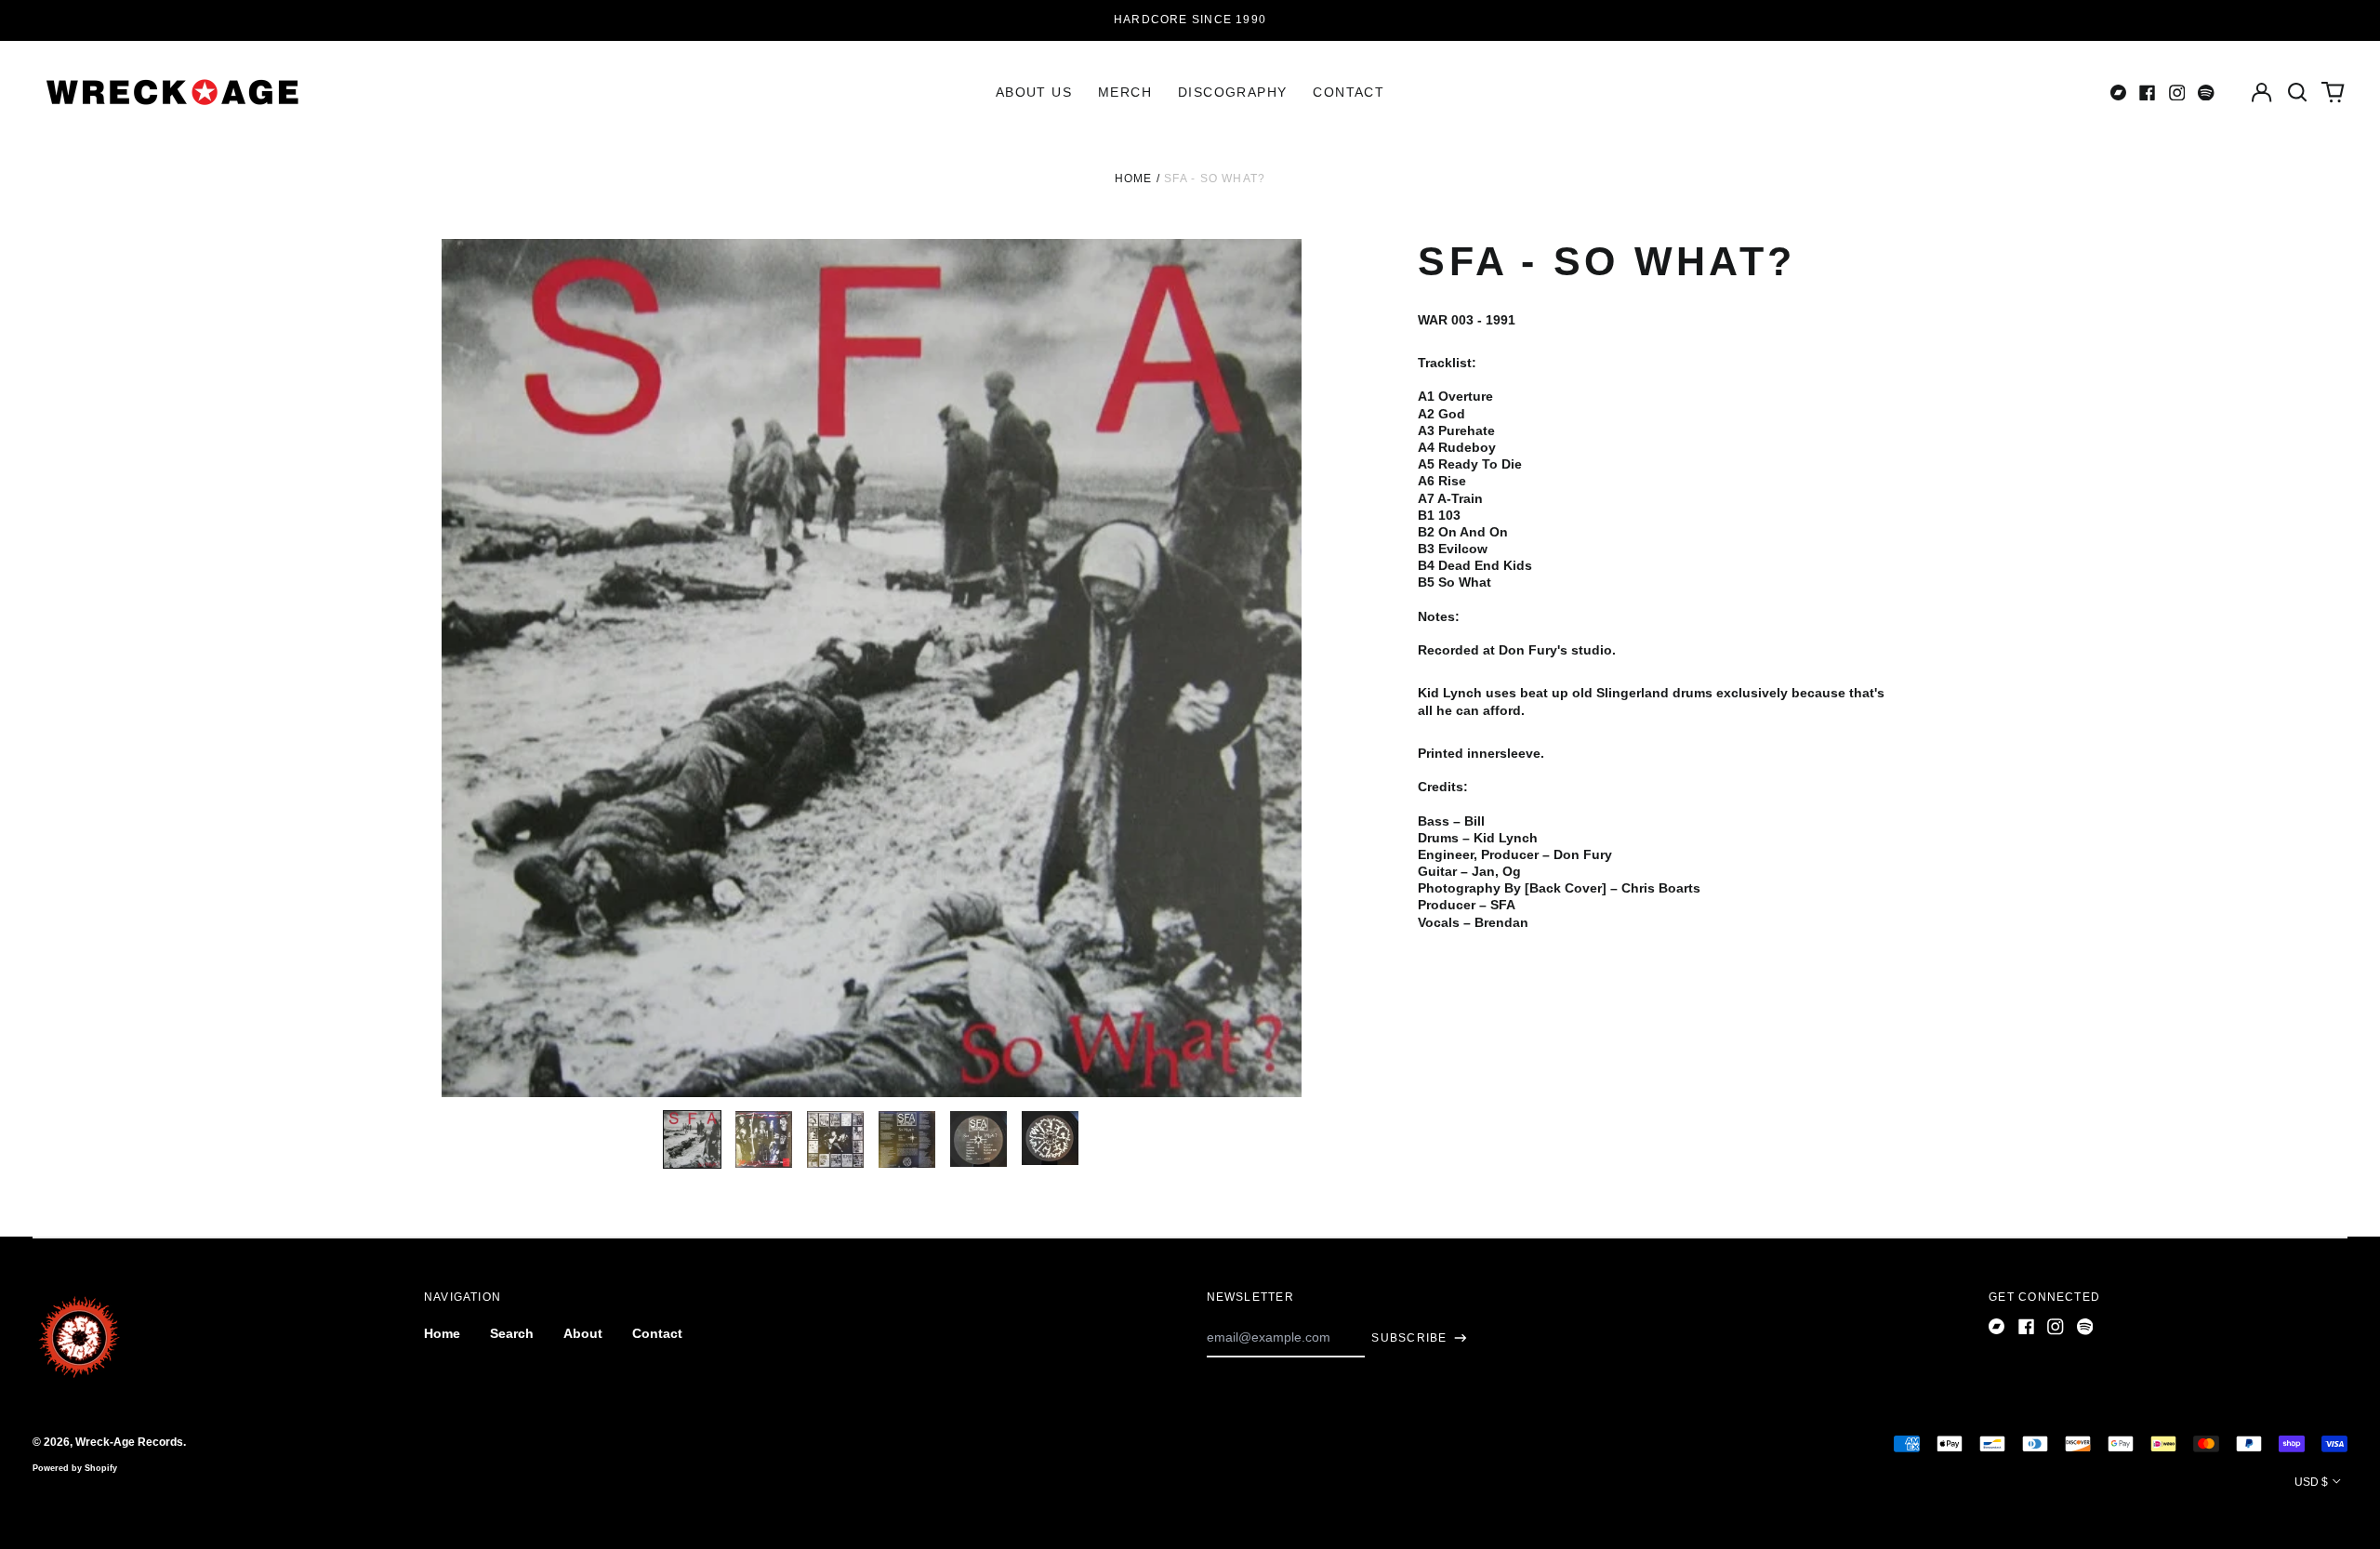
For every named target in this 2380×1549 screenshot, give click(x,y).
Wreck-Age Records (129, 1442)
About (583, 1333)
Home (1134, 179)
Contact (657, 1333)
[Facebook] (2148, 93)
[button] (2297, 93)
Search (512, 1333)
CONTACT (1349, 92)
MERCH (1125, 92)
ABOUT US (1034, 92)
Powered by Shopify (75, 1468)
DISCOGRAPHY (1232, 92)
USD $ (2311, 1482)
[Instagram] (2177, 93)
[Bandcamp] (2119, 93)
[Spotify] (2206, 93)
